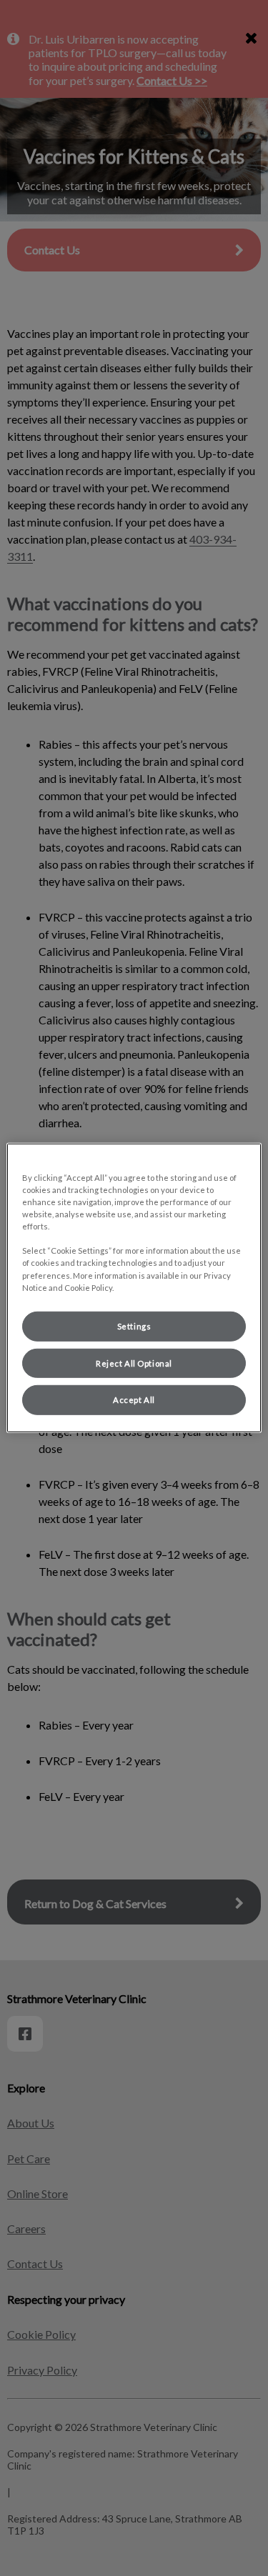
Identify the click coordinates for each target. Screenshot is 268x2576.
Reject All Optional (134, 1363)
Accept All (134, 1400)
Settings (134, 1326)
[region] (134, 1288)
